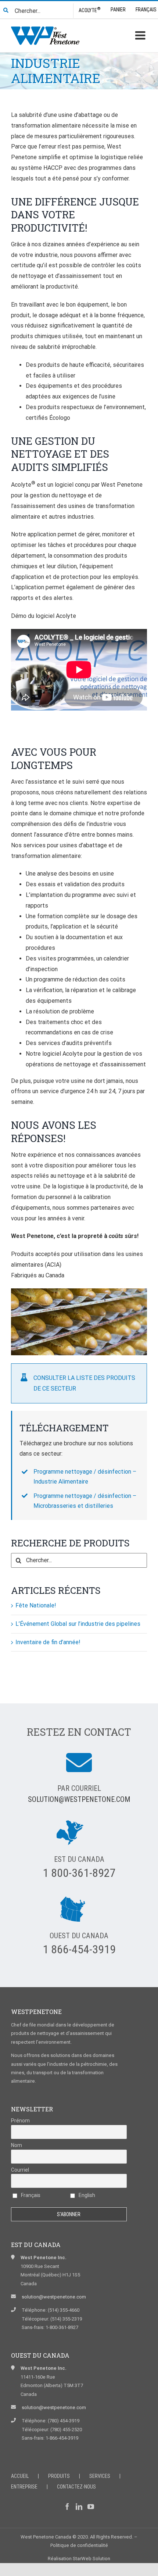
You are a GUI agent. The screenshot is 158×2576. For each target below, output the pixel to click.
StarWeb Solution (91, 2559)
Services (100, 2476)
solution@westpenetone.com (79, 1799)
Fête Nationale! (36, 1605)
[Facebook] (67, 2507)
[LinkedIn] (79, 2507)
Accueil (20, 2476)
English (86, 2195)
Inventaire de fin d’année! (48, 1642)
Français (30, 2195)
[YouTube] (91, 2507)
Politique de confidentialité (79, 2545)
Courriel (20, 2170)
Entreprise (24, 2487)
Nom (17, 2145)
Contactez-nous (76, 2487)
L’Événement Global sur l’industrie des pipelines (78, 1624)
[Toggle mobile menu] (141, 35)
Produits (59, 2476)
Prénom (20, 2121)
